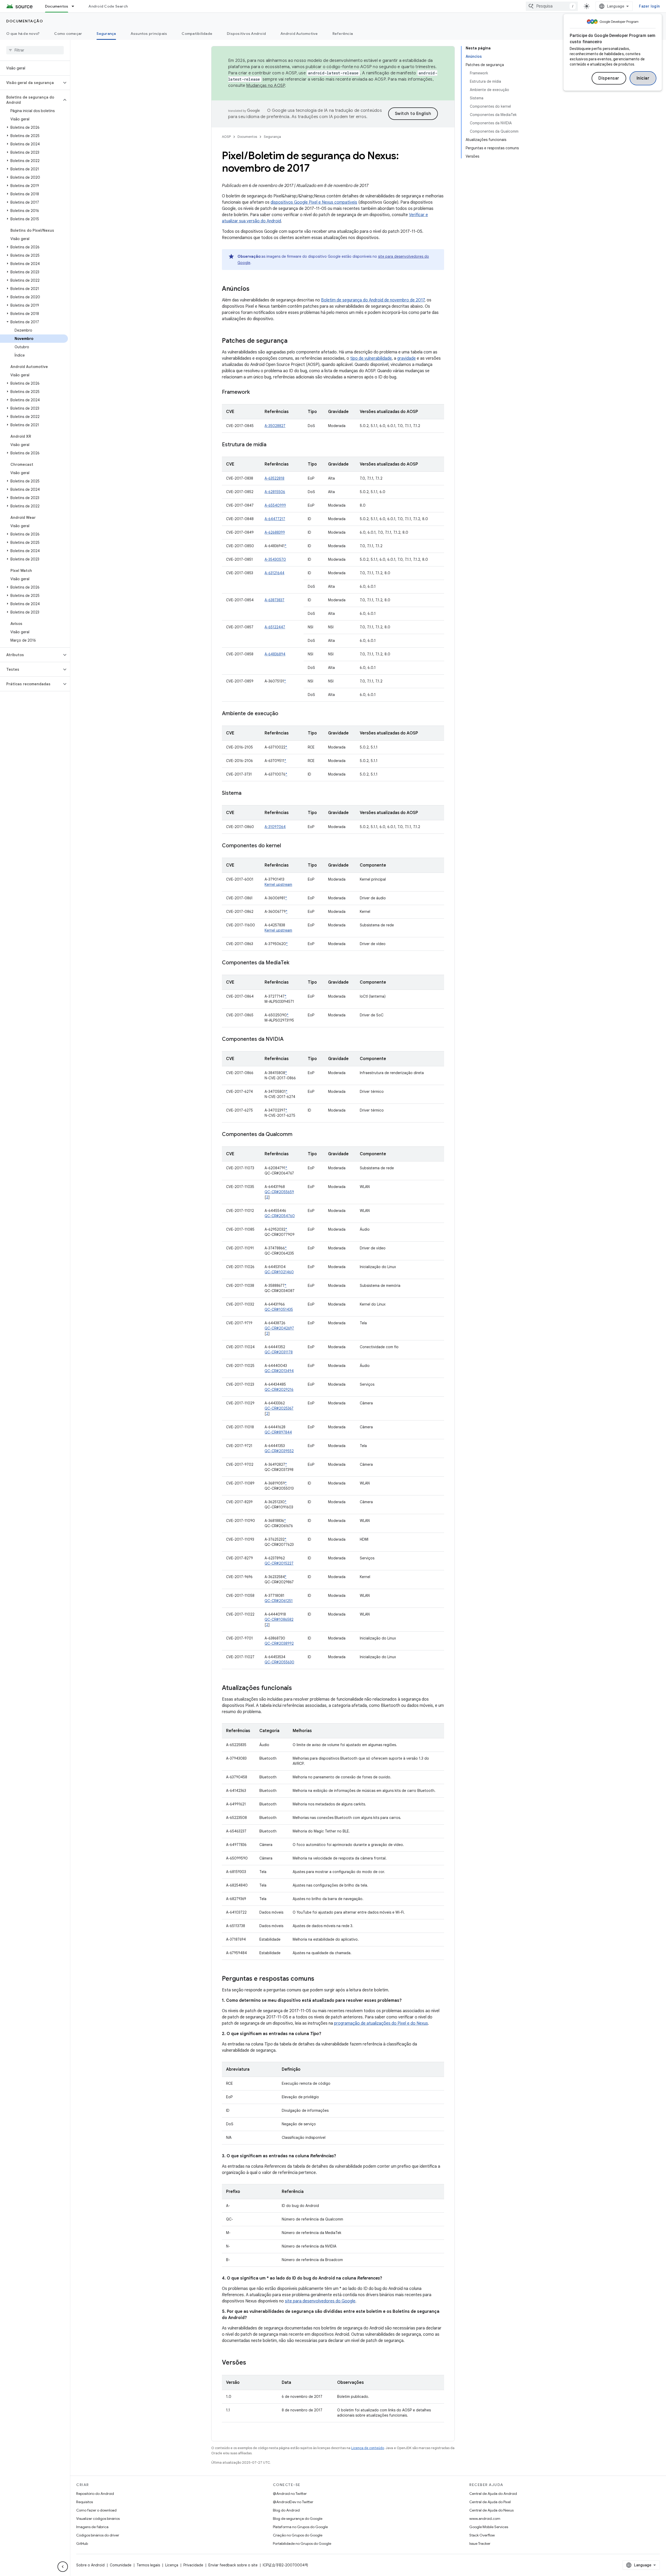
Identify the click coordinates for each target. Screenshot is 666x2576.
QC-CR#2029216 (279, 1390)
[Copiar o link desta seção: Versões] (251, 2363)
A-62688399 (275, 532)
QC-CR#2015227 (279, 1563)
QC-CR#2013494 (279, 1371)
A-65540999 (275, 505)
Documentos (57, 6)
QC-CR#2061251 (279, 1601)
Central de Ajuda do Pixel (490, 2502)
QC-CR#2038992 (279, 1643)
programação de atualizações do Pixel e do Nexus (381, 2023)
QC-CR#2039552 (279, 1451)
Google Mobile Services (489, 2527)
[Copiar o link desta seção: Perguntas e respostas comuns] (319, 1979)
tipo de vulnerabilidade (371, 358)
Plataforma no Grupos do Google (300, 2527)
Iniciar (643, 78)
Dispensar (609, 78)
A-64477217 (275, 519)
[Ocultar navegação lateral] (63, 2567)
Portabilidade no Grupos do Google (302, 2543)
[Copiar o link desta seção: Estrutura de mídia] (272, 445)
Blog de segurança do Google (298, 2519)
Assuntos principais (149, 34)
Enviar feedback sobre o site (233, 2565)
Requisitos (85, 2502)
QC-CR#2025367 (279, 1408)
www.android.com (485, 2519)
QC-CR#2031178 (279, 1352)
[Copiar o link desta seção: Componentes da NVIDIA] (289, 1040)
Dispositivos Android (246, 34)
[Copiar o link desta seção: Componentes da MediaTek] (294, 963)
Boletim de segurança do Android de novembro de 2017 (373, 300)
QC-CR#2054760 (280, 1216)
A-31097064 (275, 827)
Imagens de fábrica (92, 2527)
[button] (31, 83)
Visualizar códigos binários (98, 2519)
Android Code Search (108, 6)
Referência (343, 34)
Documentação (25, 21)
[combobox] (552, 6)
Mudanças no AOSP (265, 86)
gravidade (406, 358)
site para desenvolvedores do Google (320, 2301)
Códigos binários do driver (98, 2535)
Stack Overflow (482, 2535)
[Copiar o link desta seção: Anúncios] (255, 289)
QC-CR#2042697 (279, 1328)
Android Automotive (299, 34)
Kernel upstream (278, 885)
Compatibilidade (197, 34)
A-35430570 (275, 559)
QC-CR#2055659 (279, 1192)
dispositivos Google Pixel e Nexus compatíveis (314, 202)
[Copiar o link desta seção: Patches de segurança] (293, 341)
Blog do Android (286, 2510)
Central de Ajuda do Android (493, 2494)
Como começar (68, 34)
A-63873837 (274, 600)
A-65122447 (275, 627)
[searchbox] (35, 50)
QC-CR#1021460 (279, 1272)
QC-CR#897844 (278, 1432)
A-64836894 (275, 654)
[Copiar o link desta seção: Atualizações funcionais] (297, 1688)
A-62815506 (275, 492)
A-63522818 (274, 478)
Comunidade (121, 2565)
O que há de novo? (23, 34)
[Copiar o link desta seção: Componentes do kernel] (286, 846)
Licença (172, 2565)
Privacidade (193, 2565)
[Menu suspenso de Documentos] (75, 6)
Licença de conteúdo (368, 2448)
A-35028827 (275, 426)
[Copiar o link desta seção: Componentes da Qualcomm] (298, 1135)
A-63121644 (274, 573)
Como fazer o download (96, 2510)
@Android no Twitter (290, 2494)
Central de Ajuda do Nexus (491, 2510)
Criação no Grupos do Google (298, 2535)
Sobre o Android (90, 2565)
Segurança (106, 34)
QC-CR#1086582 (279, 1619)
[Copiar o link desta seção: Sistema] (247, 793)
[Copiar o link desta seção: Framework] (255, 392)
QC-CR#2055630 (279, 1662)
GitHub (82, 2543)
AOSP (226, 137)
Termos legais (148, 2565)
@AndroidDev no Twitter (293, 2502)
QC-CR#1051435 (279, 1309)
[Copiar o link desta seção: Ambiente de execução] (284, 714)
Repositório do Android (95, 2494)
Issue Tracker (480, 2543)
